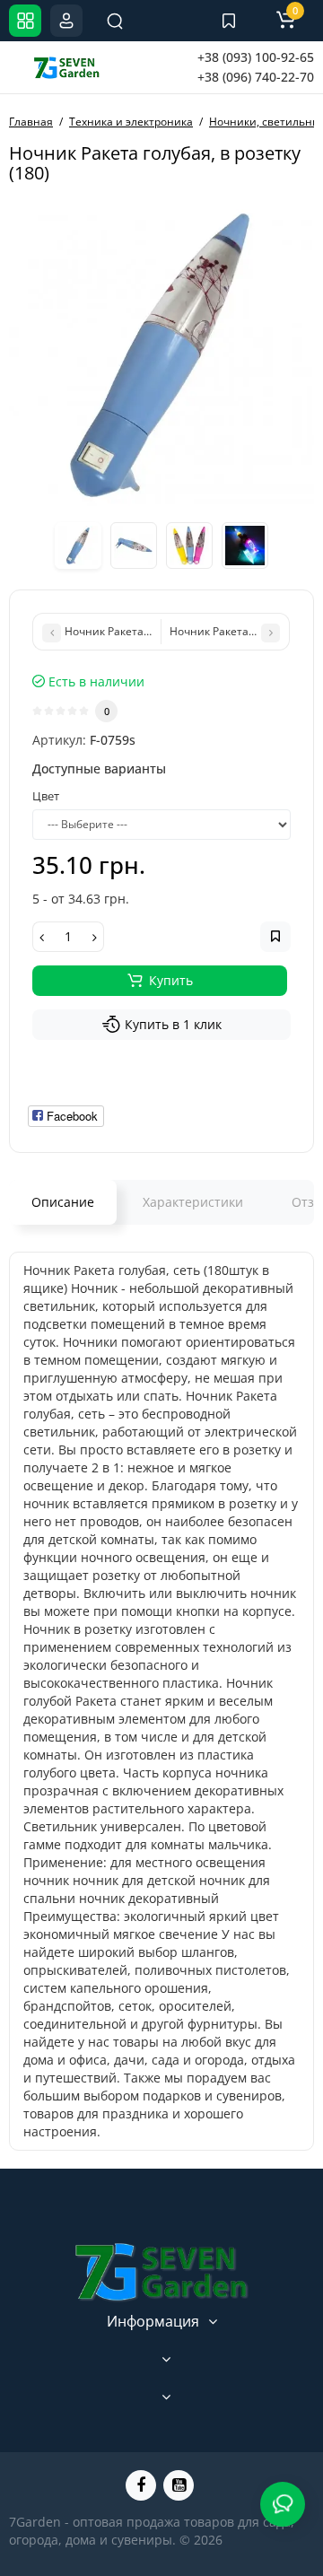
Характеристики (193, 1202)
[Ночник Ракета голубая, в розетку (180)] (161, 354)
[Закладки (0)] (229, 21)
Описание (63, 1202)
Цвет (46, 796)
